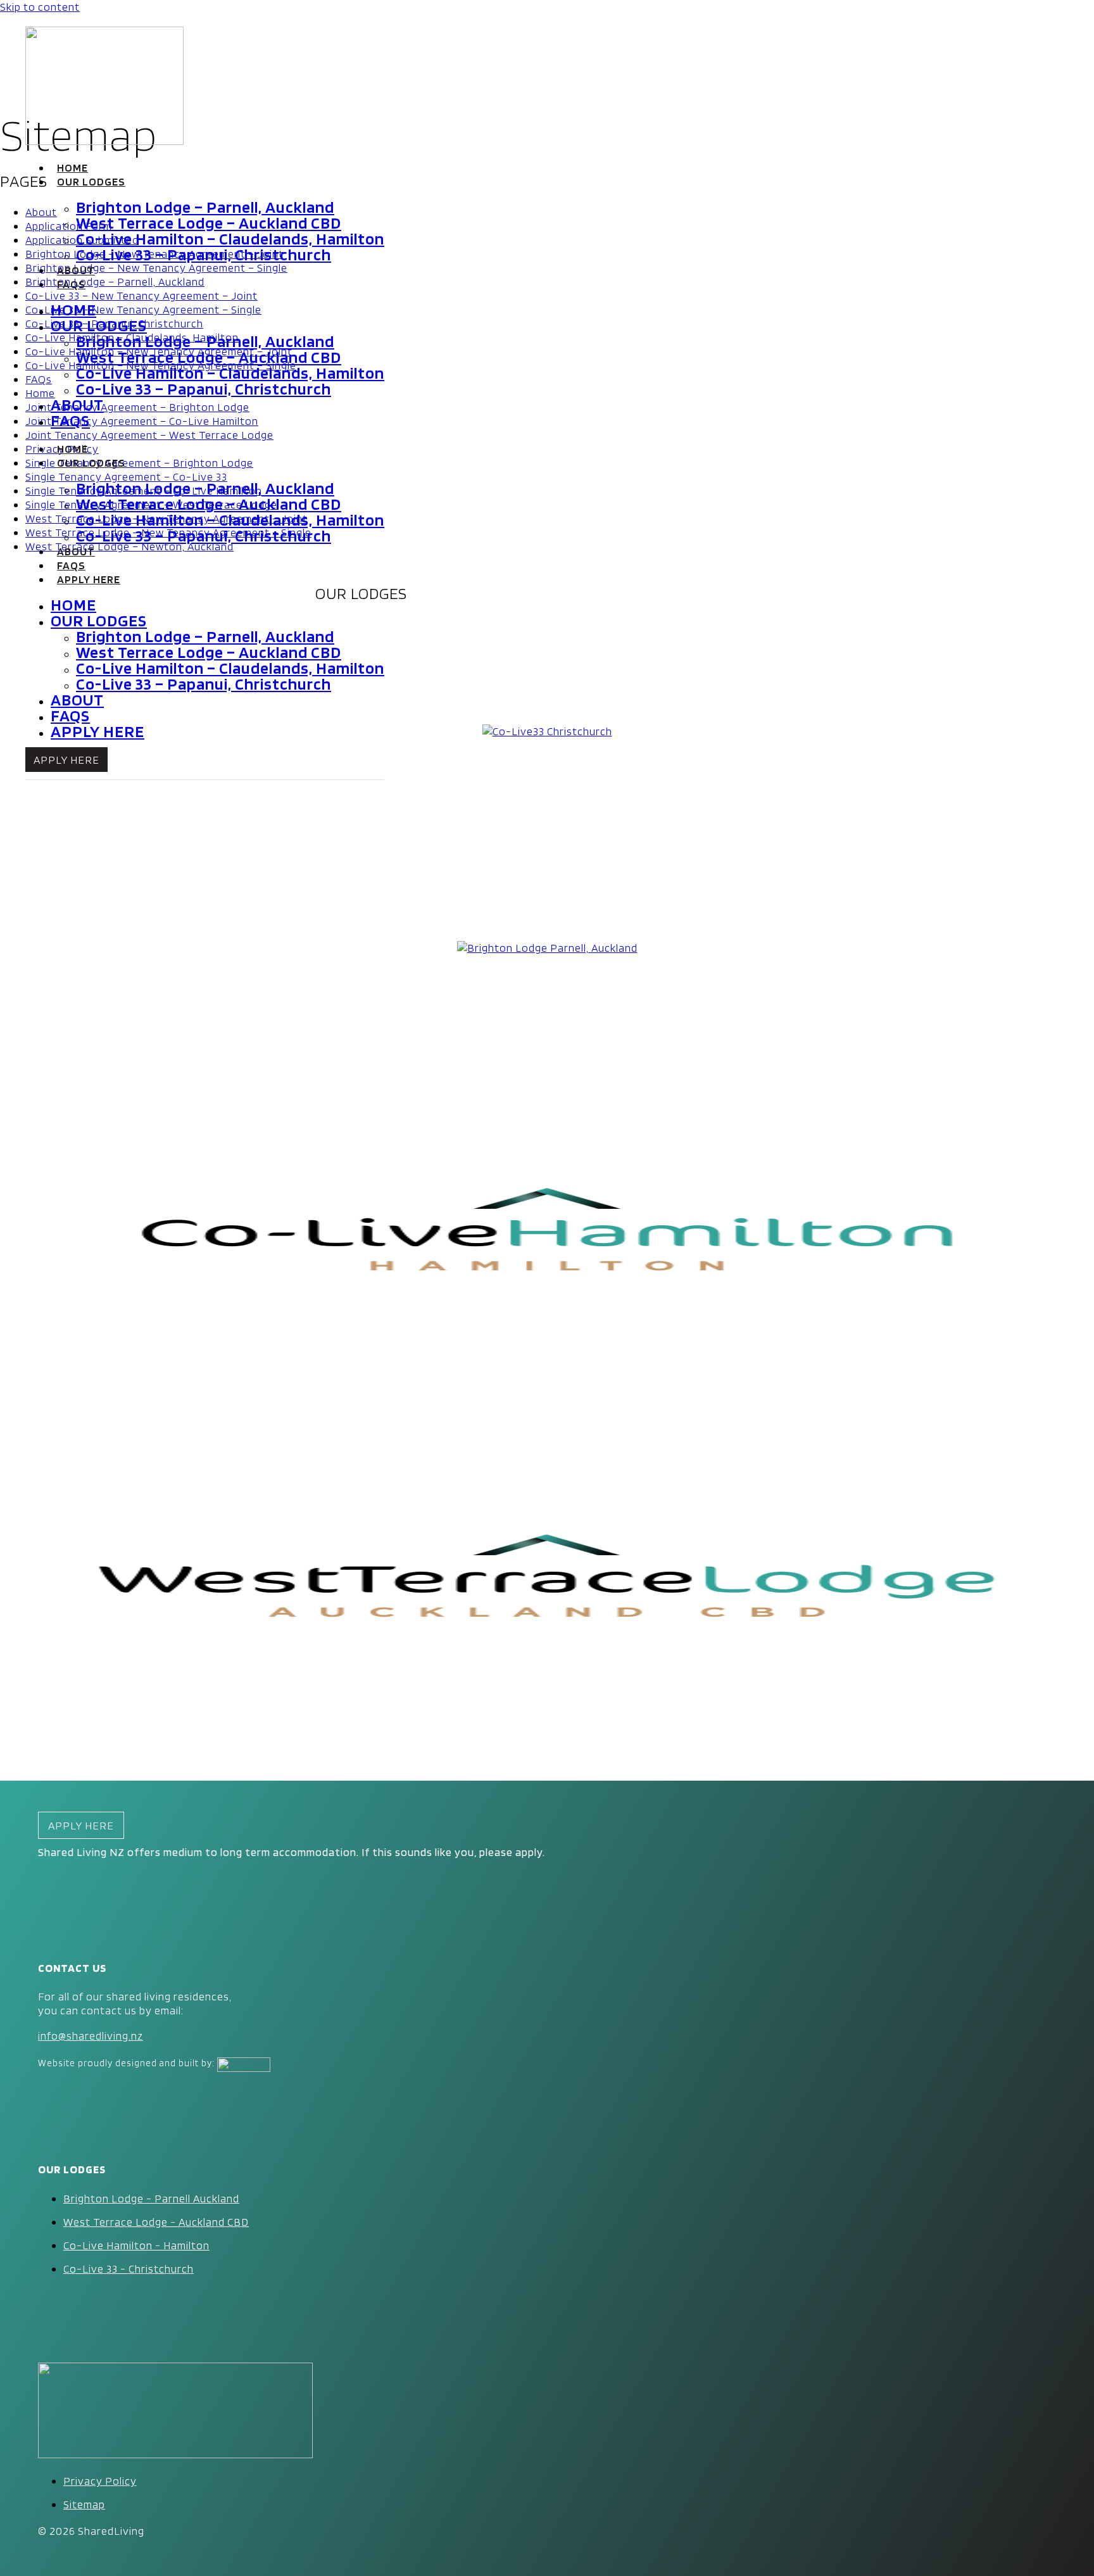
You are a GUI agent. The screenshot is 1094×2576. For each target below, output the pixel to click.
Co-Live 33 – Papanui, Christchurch (204, 254)
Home (72, 167)
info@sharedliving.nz (91, 2036)
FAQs (71, 284)
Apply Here (89, 579)
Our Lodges (91, 181)
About (76, 270)
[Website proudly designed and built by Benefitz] (244, 2063)
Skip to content (40, 7)
